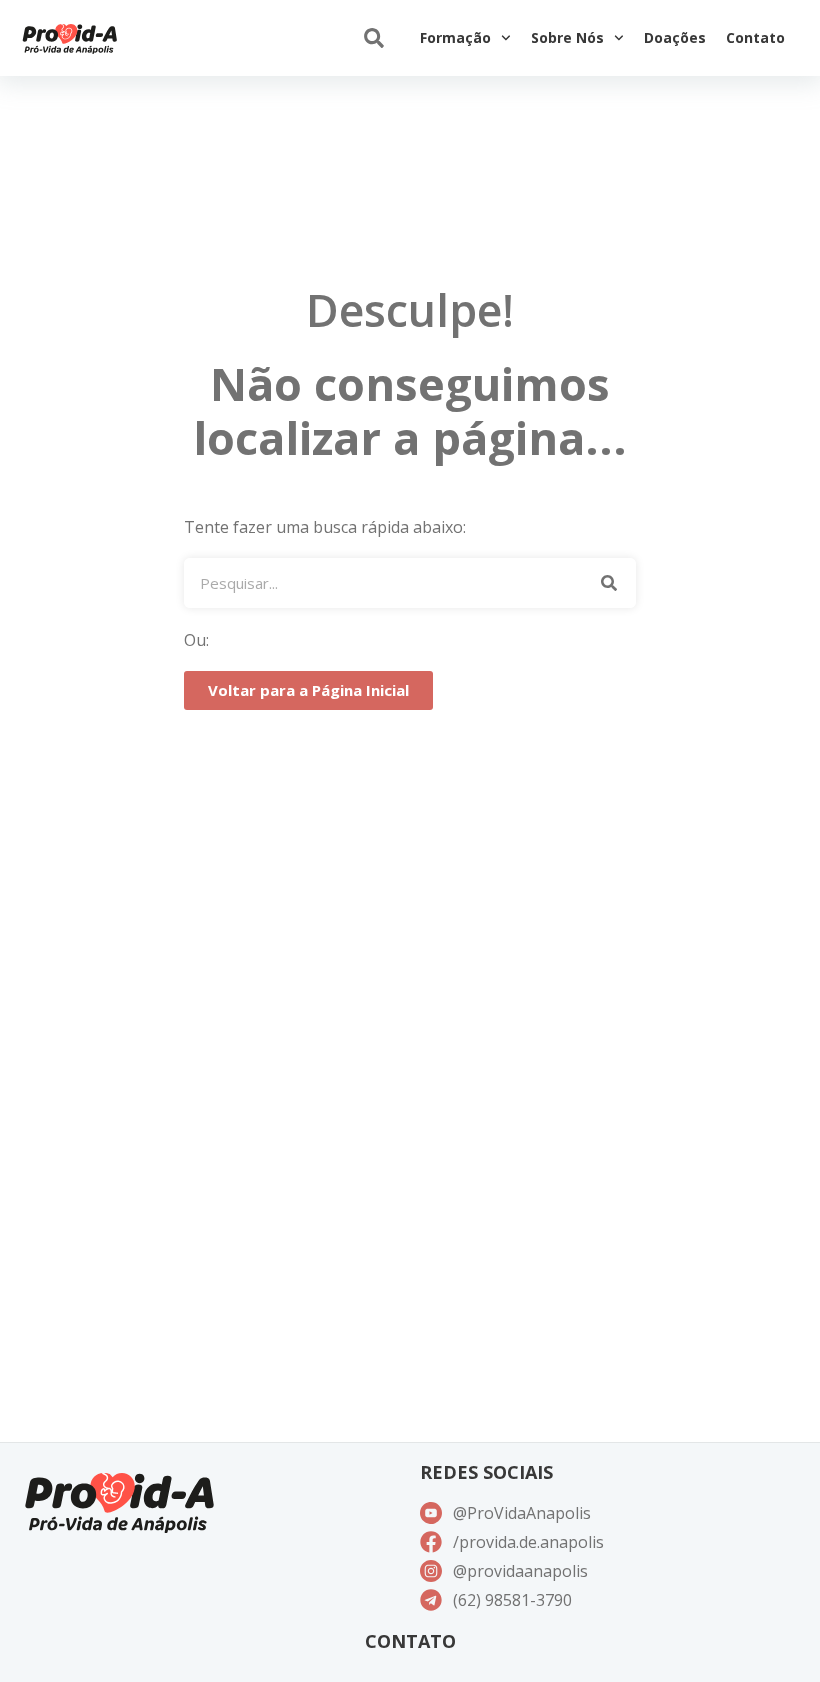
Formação (455, 37)
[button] (373, 38)
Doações (675, 37)
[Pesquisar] (608, 583)
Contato (755, 37)
